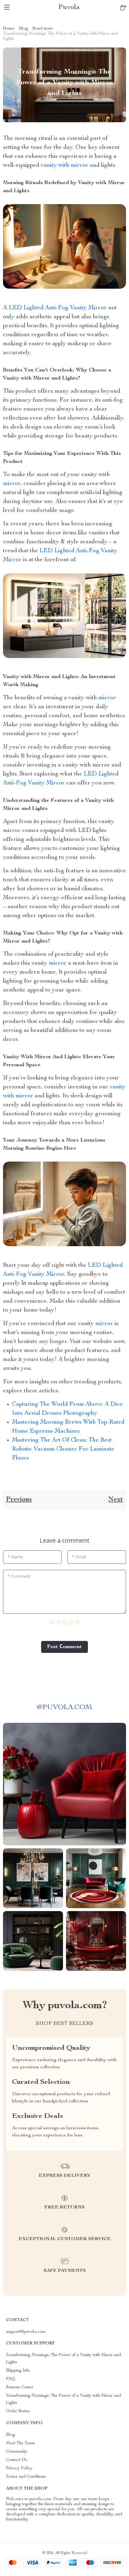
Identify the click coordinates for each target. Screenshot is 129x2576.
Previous (19, 1500)
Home (9, 29)
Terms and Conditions (26, 2477)
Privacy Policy (19, 2468)
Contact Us (16, 2460)
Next (116, 1500)
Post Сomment (64, 1647)
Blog (23, 29)
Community (17, 2452)
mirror (12, 484)
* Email (79, 1557)
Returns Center (20, 2387)
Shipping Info (18, 2371)
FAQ (10, 2379)
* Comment (19, 1576)
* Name (15, 1557)
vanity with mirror (65, 166)
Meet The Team (21, 2443)
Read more (43, 29)
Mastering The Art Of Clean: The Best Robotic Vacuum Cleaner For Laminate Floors (63, 1449)
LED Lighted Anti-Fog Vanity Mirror (58, 308)
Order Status (18, 2411)
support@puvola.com (26, 2332)
